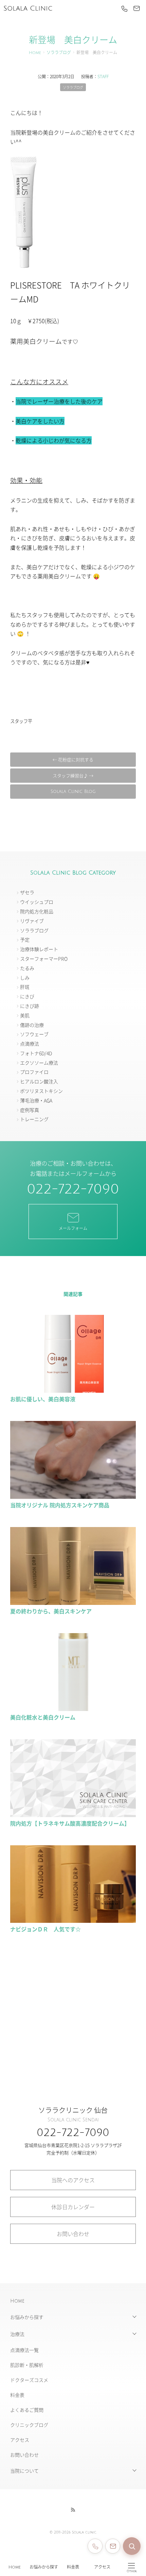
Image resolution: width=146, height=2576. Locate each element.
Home (15, 2567)
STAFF (103, 76)
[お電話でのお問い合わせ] (95, 2546)
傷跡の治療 (32, 1025)
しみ (25, 978)
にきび (27, 996)
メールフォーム (73, 1228)
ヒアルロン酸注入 (39, 1081)
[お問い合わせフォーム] (113, 2546)
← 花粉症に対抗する (73, 759)
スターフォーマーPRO (44, 959)
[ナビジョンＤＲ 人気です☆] (73, 1920)
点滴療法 (30, 1044)
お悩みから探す (44, 2567)
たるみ (27, 968)
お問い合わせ (73, 2234)
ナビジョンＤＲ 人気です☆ (45, 1929)
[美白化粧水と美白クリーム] (73, 1708)
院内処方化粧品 (37, 911)
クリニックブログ (29, 2425)
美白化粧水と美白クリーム (43, 1717)
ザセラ (27, 892)
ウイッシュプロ (37, 902)
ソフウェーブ (34, 1034)
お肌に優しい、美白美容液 (43, 1399)
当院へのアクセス (73, 2180)
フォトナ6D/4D (36, 1053)
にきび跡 (30, 1006)
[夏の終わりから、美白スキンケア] (73, 1601)
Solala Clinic (28, 9)
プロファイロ (34, 1072)
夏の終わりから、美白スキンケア (51, 1611)
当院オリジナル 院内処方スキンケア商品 (62, 1505)
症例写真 (30, 1110)
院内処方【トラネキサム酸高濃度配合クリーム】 (70, 1823)
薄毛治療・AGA (36, 1100)
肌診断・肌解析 (27, 2365)
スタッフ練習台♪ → (73, 775)
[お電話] (124, 9)
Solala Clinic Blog (73, 792)
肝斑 (25, 987)
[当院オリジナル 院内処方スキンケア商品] (73, 1496)
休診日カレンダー (73, 2207)
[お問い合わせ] (136, 9)
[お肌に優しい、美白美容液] (73, 1390)
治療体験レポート (39, 949)
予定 (25, 939)
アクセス (102, 2567)
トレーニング (34, 1119)
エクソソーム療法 (39, 1063)
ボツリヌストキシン (41, 1091)
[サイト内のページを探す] (132, 2546)
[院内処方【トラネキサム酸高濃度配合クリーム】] (73, 1814)
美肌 (25, 1015)
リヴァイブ (32, 921)
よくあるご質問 (27, 2410)
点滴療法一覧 (24, 2350)
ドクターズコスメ (29, 2380)
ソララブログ (59, 53)
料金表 (73, 2567)
